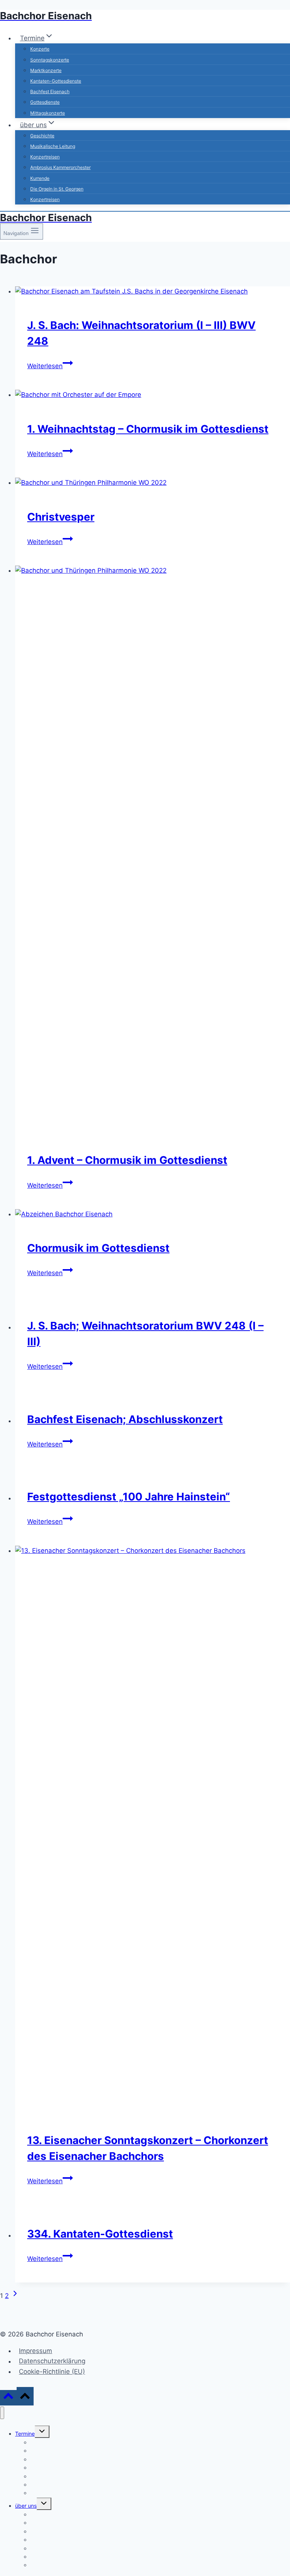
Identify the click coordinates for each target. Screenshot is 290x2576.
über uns (26, 2506)
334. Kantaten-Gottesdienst (100, 2234)
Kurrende (40, 178)
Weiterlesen (50, 366)
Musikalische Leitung (53, 146)
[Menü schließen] (2, 2413)
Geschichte (42, 136)
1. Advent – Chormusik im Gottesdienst (127, 1160)
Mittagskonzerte (48, 113)
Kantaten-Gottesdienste (56, 81)
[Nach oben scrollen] (8, 2398)
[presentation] (153, 291)
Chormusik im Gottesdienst (98, 1248)
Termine (25, 2434)
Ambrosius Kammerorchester (60, 167)
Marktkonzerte (46, 70)
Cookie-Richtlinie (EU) (52, 2372)
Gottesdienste (45, 102)
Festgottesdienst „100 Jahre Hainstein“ (129, 1497)
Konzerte (40, 49)
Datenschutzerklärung (52, 2361)
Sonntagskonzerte (50, 60)
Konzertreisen (45, 157)
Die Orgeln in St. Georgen (57, 189)
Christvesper (61, 517)
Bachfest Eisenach (50, 91)
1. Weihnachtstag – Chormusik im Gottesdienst (148, 429)
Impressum (35, 2351)
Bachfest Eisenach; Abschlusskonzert (125, 1419)
